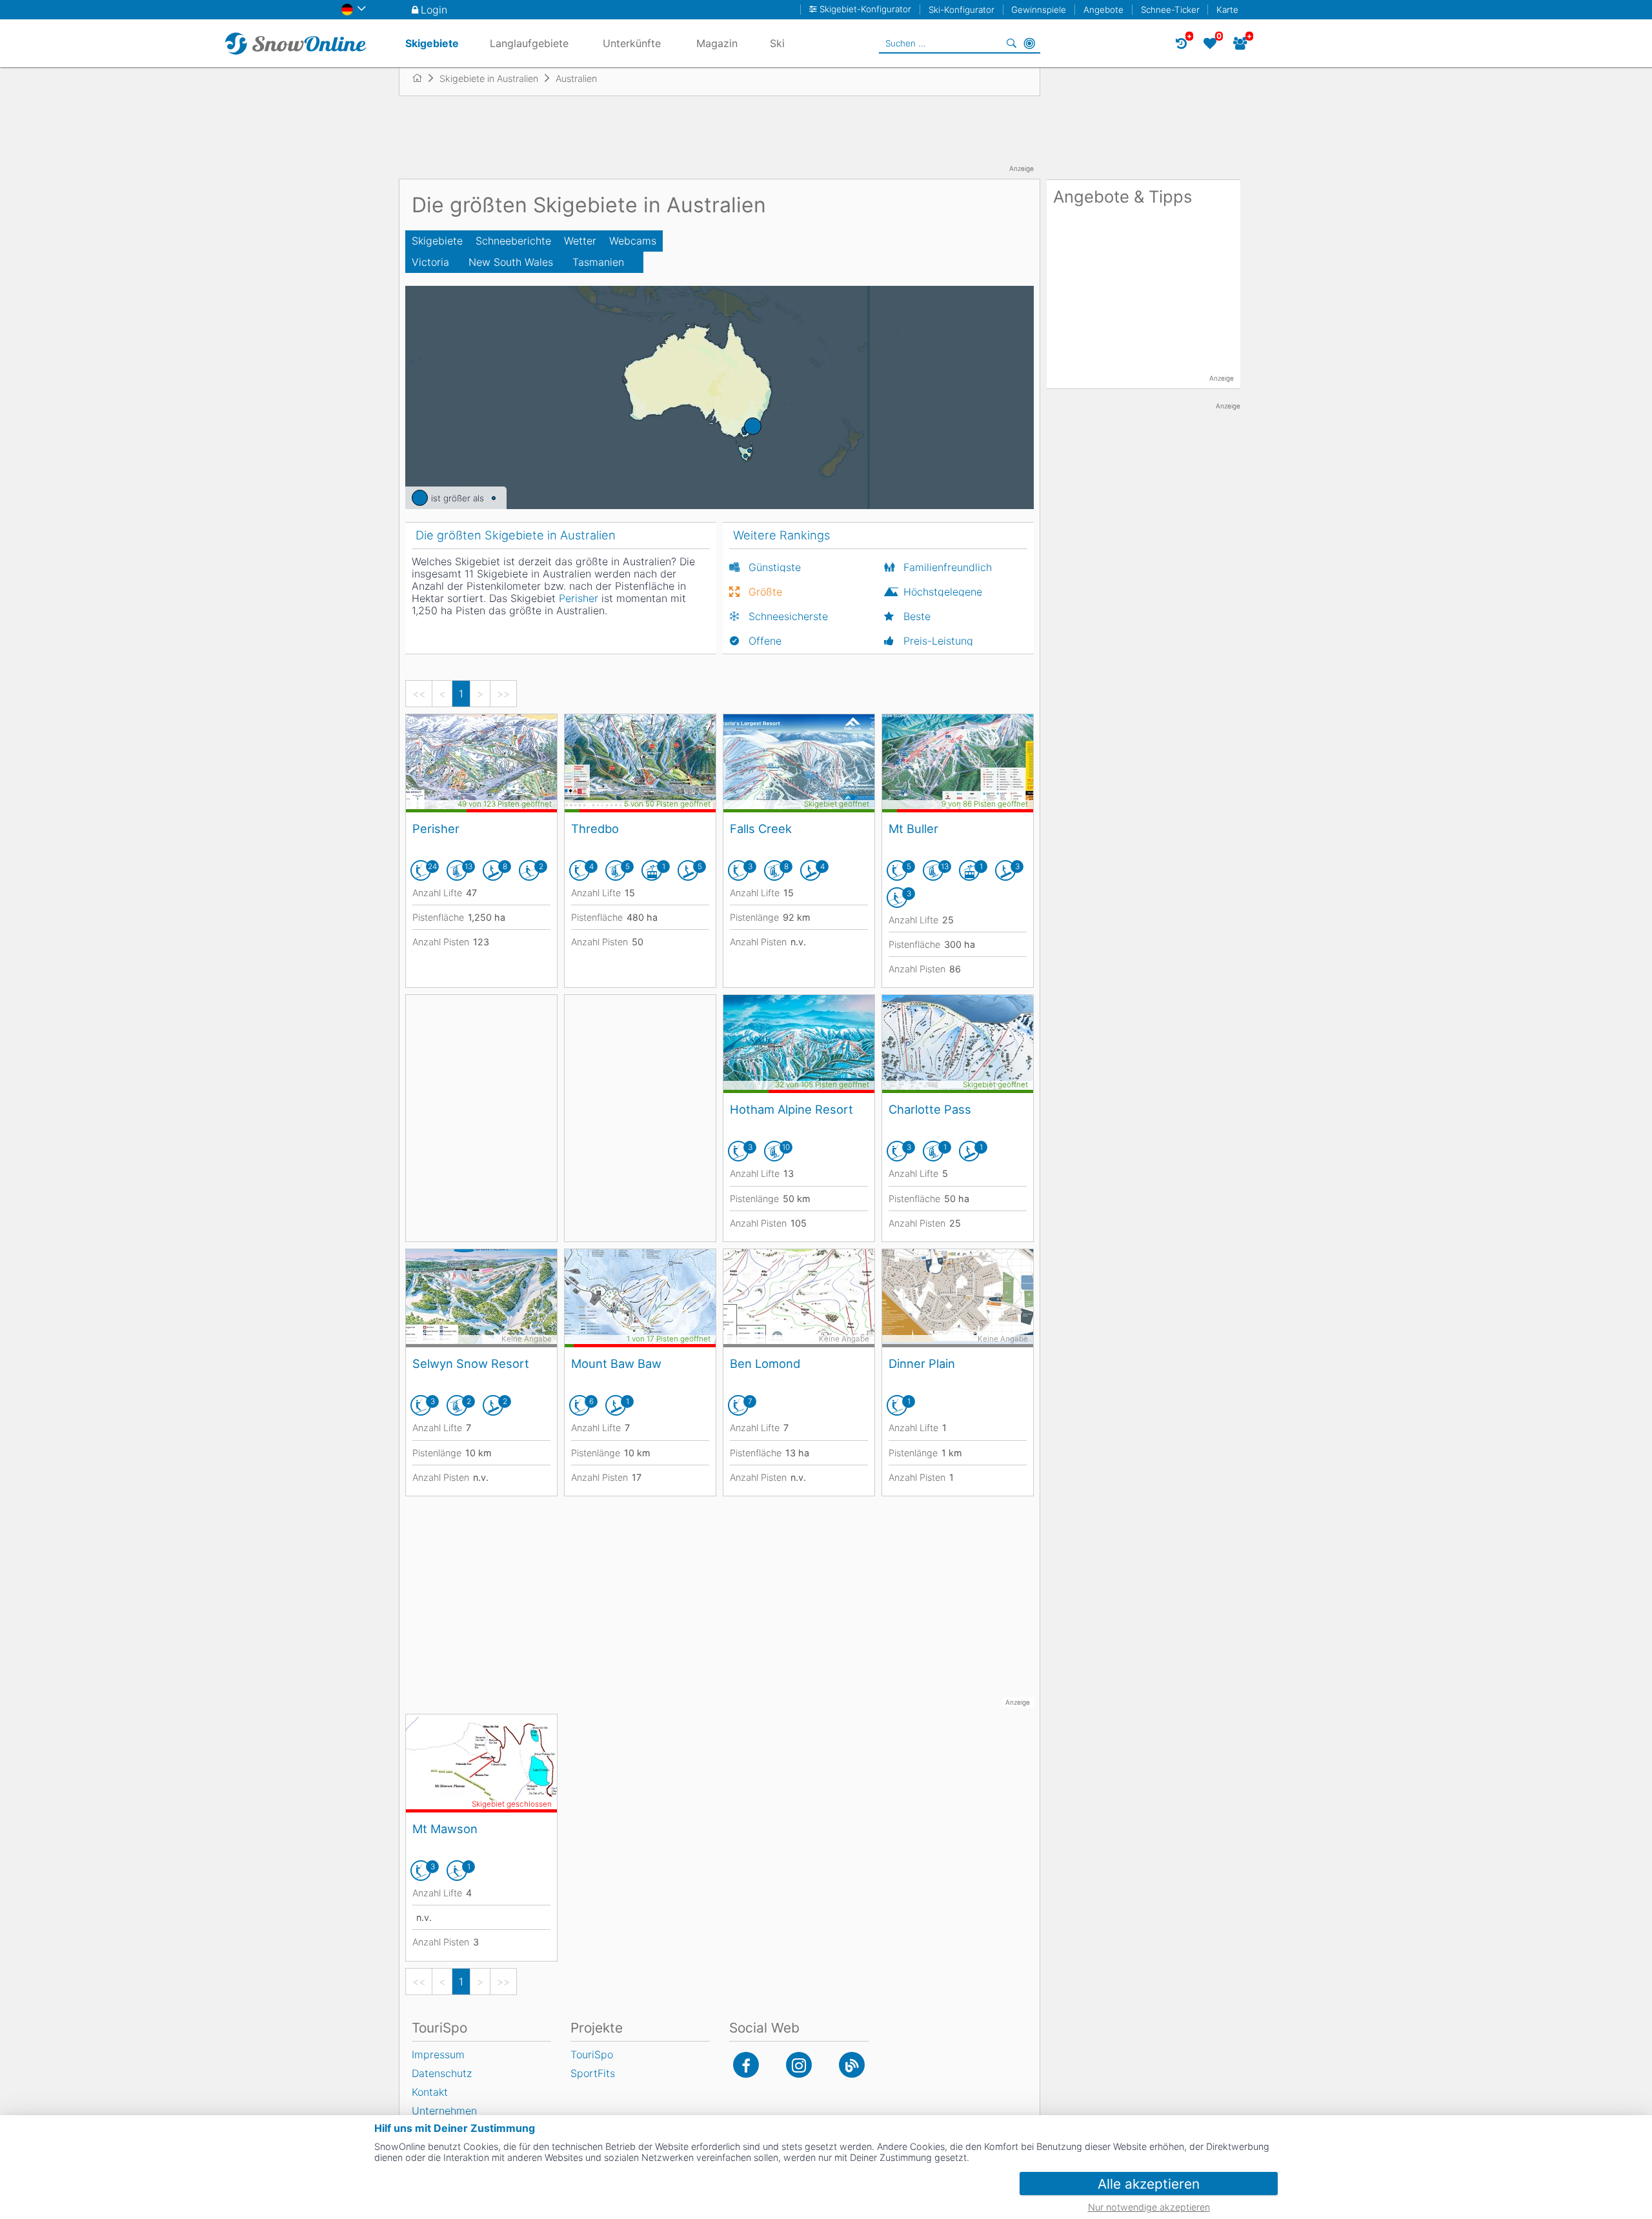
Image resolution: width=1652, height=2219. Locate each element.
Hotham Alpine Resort (791, 1109)
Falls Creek (761, 828)
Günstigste (775, 567)
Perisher (436, 828)
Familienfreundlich (948, 567)
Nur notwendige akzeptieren (1149, 2207)
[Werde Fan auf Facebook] (746, 2065)
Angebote (1103, 10)
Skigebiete (437, 241)
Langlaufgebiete (529, 43)
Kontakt (430, 2092)
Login (434, 10)
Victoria (430, 262)
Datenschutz (442, 2073)
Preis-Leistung (938, 641)
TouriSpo (592, 2054)
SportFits (593, 2073)
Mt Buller (913, 828)
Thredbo (595, 828)
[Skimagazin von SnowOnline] (852, 2065)
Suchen (1011, 43)
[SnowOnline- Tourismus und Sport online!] (422, 78)
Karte (1227, 10)
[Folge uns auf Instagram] (799, 2065)
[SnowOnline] (296, 43)
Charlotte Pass (930, 1109)
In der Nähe (1029, 43)
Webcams (633, 241)
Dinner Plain (922, 1363)
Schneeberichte (513, 241)
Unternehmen (444, 2111)
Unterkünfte (632, 43)
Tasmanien (598, 262)
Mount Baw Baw (616, 1363)
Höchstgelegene (943, 592)
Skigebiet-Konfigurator (865, 9)
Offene (765, 641)
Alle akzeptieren (1149, 2184)
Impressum (438, 2054)
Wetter (580, 241)
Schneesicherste (788, 616)
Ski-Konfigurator (962, 10)
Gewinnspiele (1039, 10)
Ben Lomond (765, 1363)
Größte (765, 592)
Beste (917, 616)
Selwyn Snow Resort (471, 1363)
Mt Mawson (445, 1829)
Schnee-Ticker (1170, 10)
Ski (777, 43)
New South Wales (511, 262)
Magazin (717, 43)
